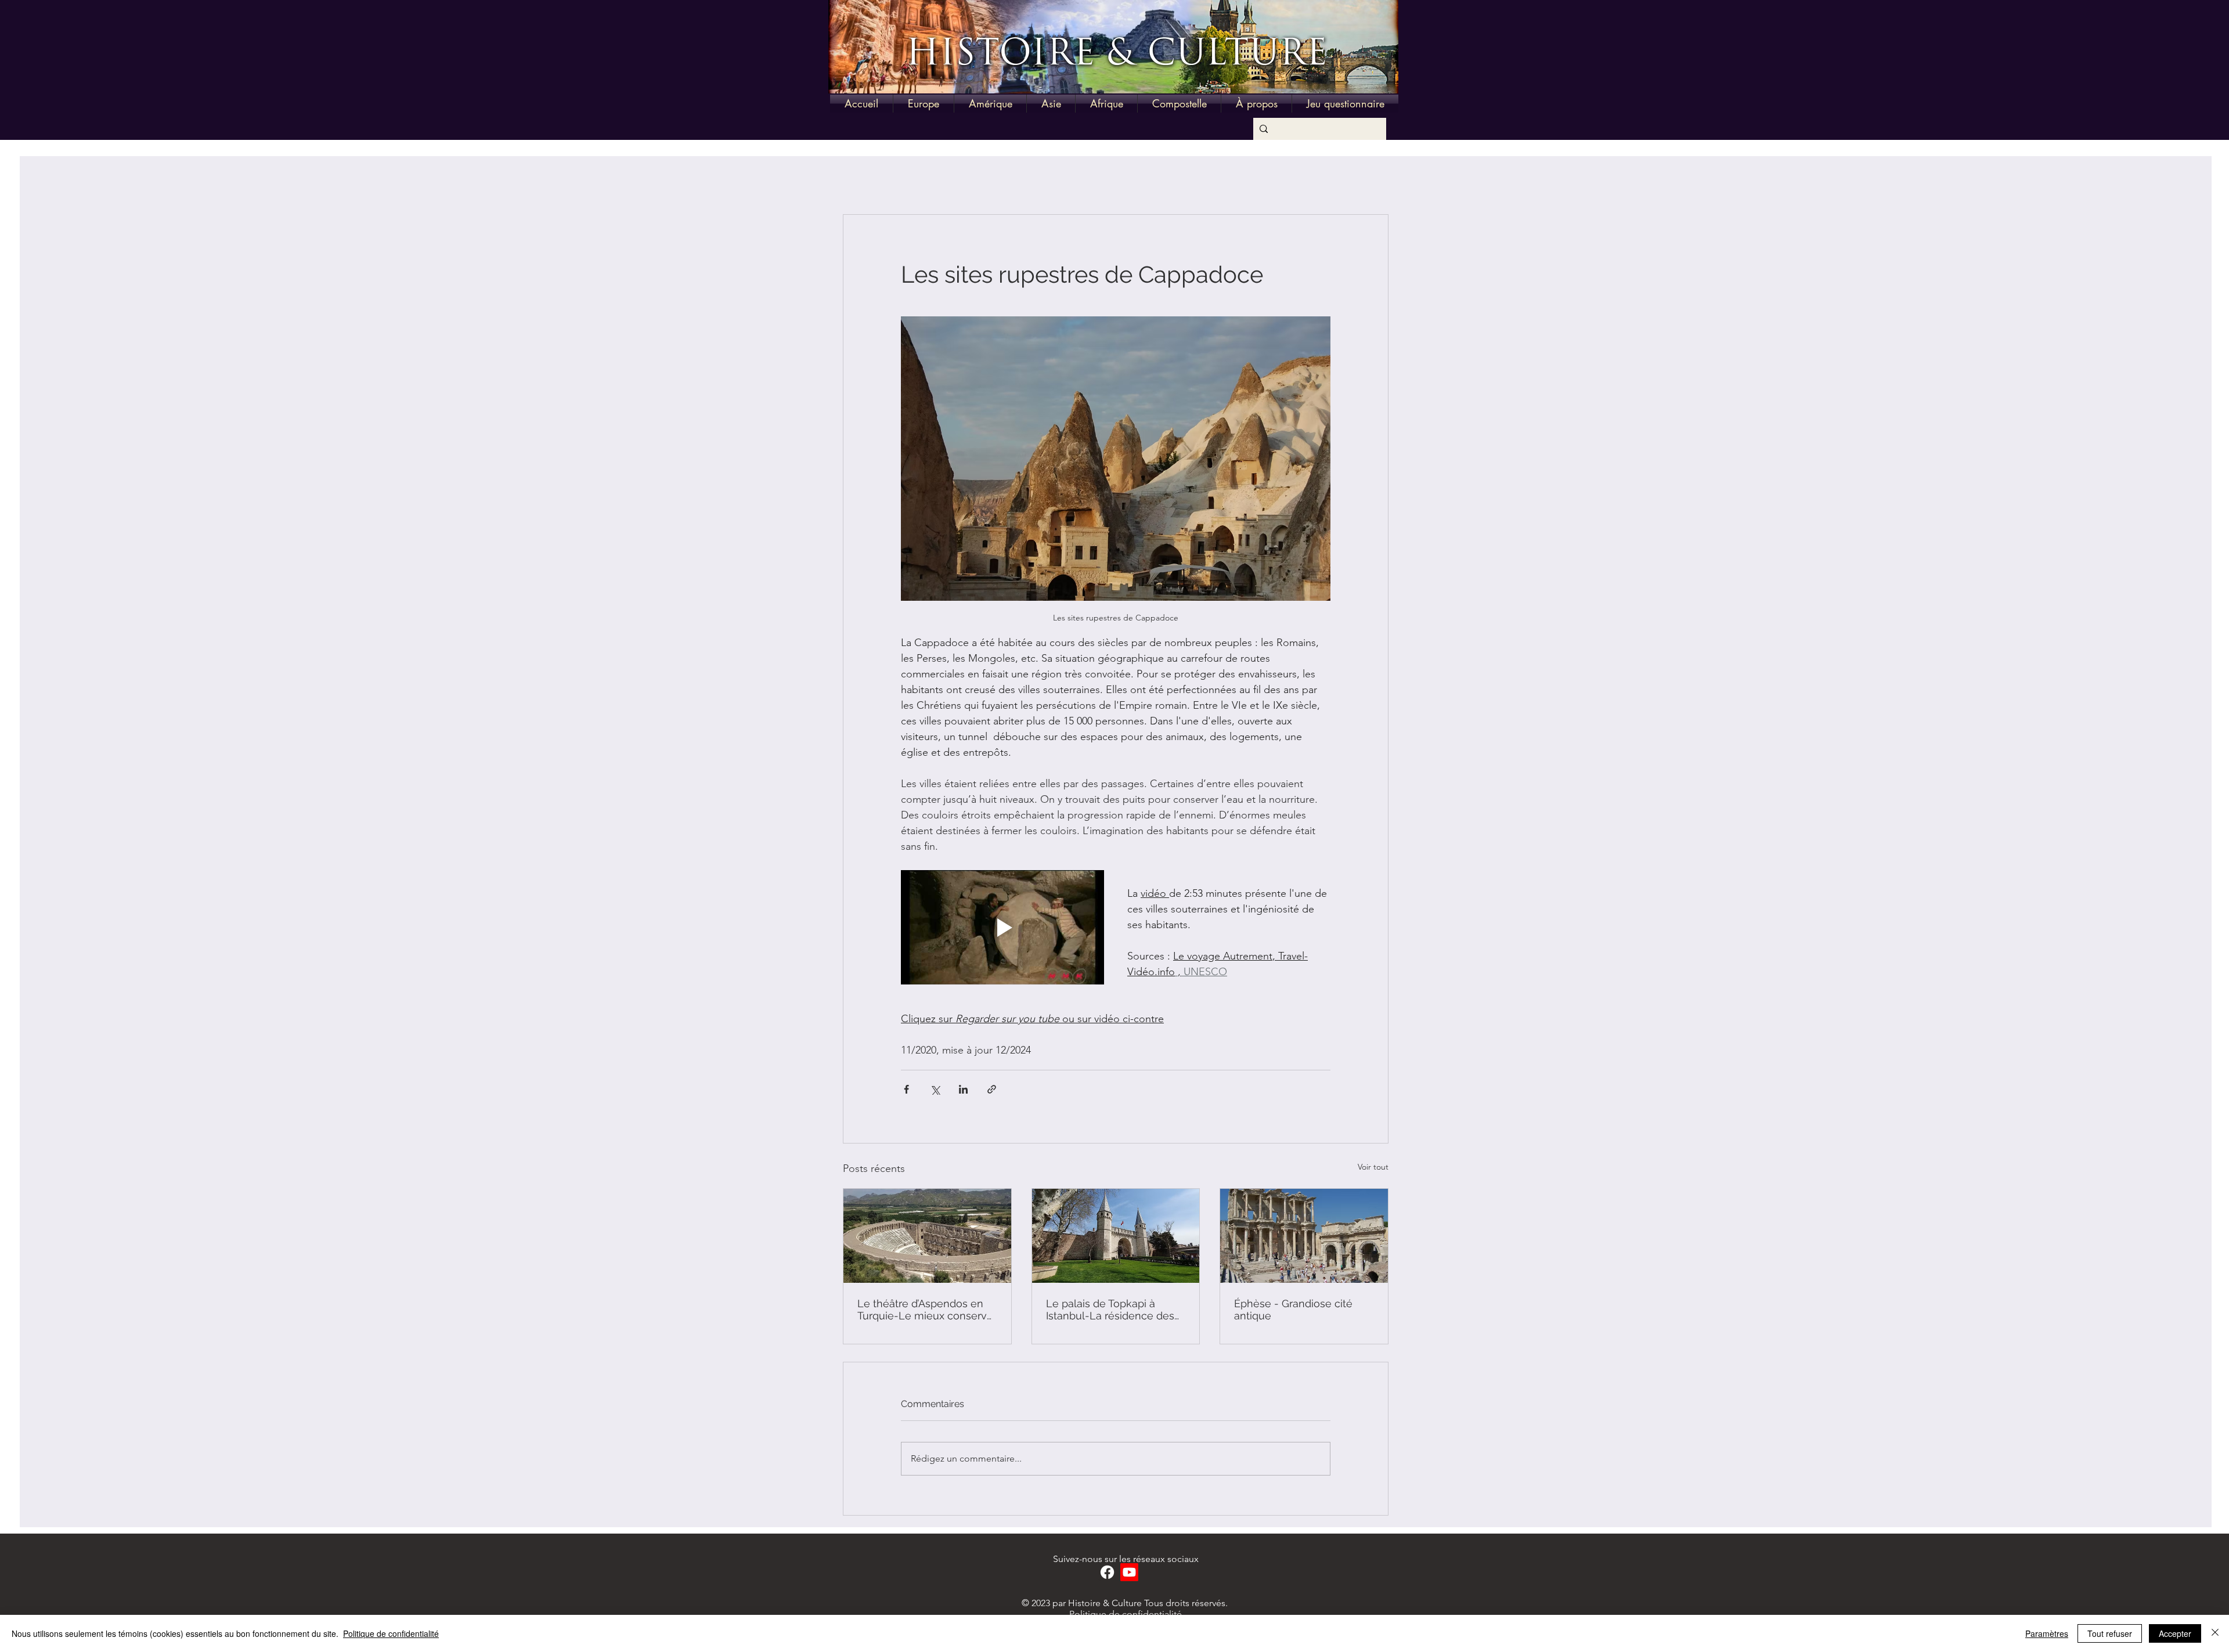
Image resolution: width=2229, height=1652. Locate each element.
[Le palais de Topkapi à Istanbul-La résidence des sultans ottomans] (1116, 1236)
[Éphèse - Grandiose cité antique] (1304, 1236)
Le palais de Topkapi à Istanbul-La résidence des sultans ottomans (1110, 1310)
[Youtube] (1129, 1572)
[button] (924, 104)
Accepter (2175, 1633)
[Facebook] (1107, 1572)
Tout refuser (2110, 1633)
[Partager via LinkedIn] (963, 1089)
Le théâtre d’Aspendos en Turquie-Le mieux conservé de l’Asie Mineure (925, 1310)
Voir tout (1373, 1167)
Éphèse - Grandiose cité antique (1293, 1310)
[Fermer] (2215, 1633)
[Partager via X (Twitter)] (935, 1089)
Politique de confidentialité (1126, 1614)
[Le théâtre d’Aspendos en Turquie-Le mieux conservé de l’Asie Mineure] (927, 1236)
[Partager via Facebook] (906, 1089)
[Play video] (1002, 927)
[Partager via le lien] (992, 1089)
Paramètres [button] (2047, 1633)
